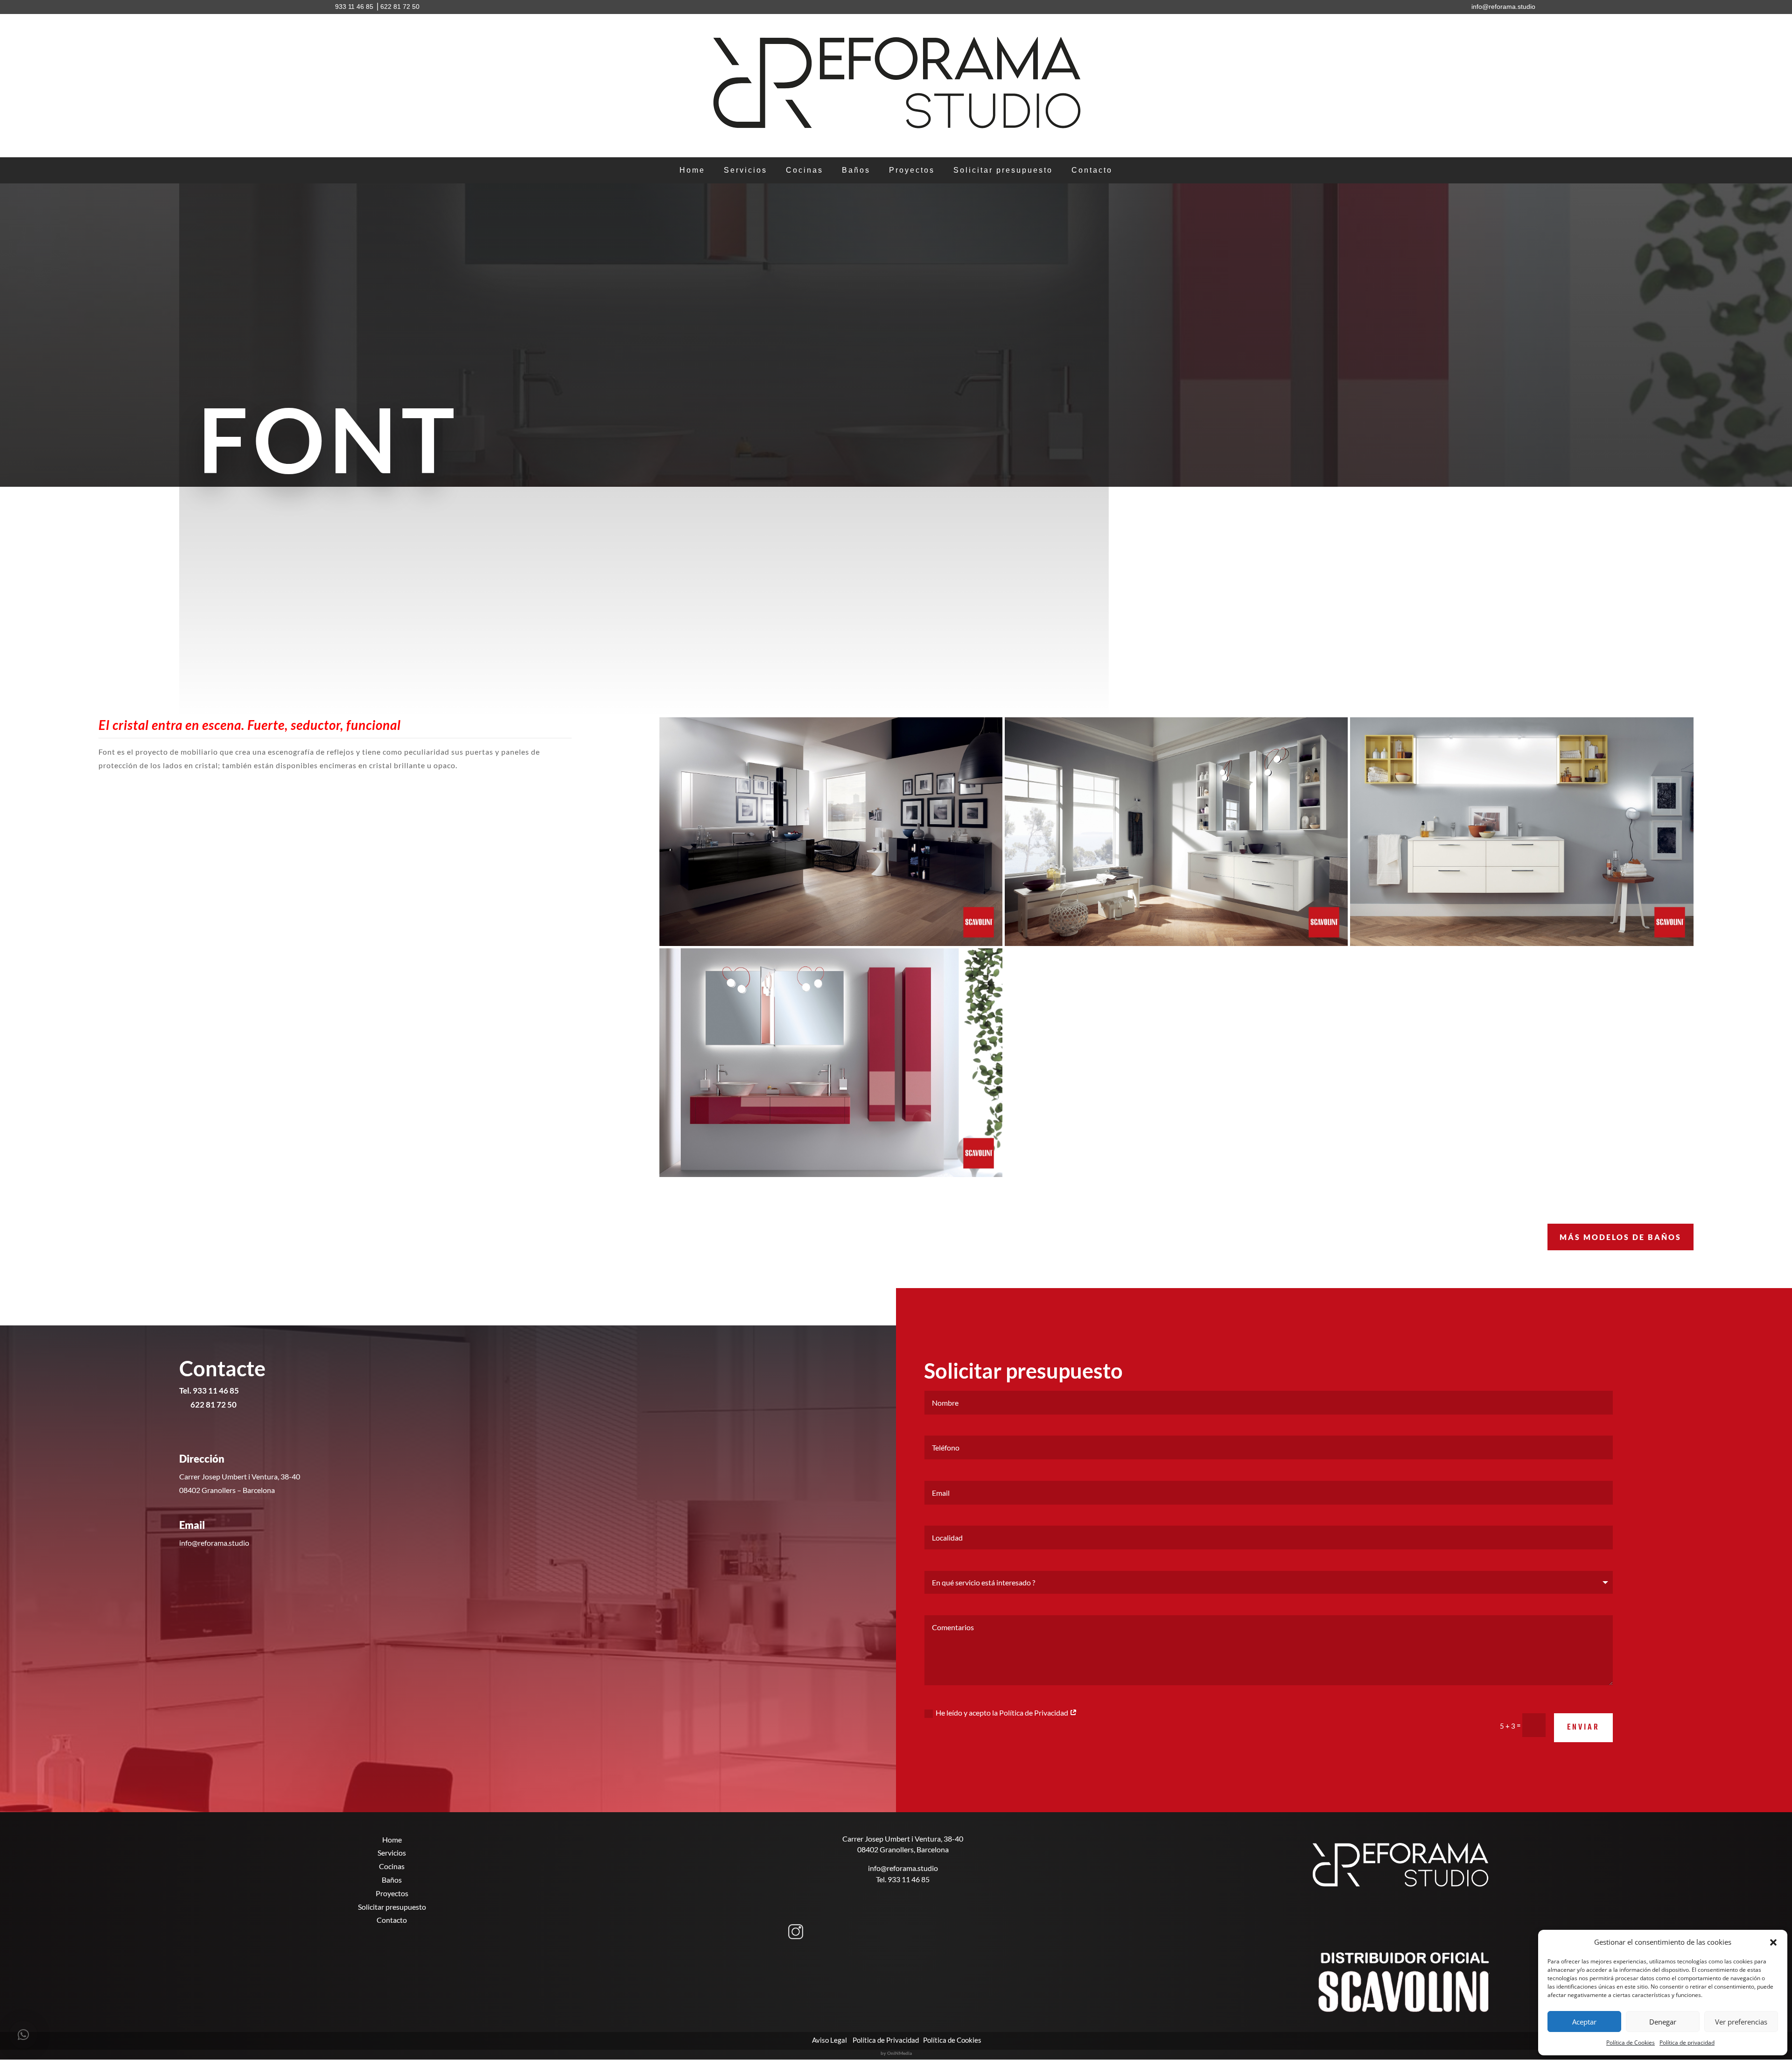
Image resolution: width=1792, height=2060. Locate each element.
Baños (856, 171)
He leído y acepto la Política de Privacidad (1003, 1713)
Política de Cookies (1631, 2042)
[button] (1773, 1942)
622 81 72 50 (400, 7)
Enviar (1583, 1727)
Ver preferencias (1741, 2022)
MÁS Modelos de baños (1620, 1237)
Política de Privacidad (886, 2040)
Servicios (745, 171)
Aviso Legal (829, 2040)
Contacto (1092, 171)
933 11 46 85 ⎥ (357, 7)
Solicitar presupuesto (1003, 171)
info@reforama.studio (903, 1868)
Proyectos (912, 171)
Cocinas (805, 171)
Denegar (1663, 2022)
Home (692, 171)
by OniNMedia (896, 2053)
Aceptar (1584, 2022)
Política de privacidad (1687, 2042)
